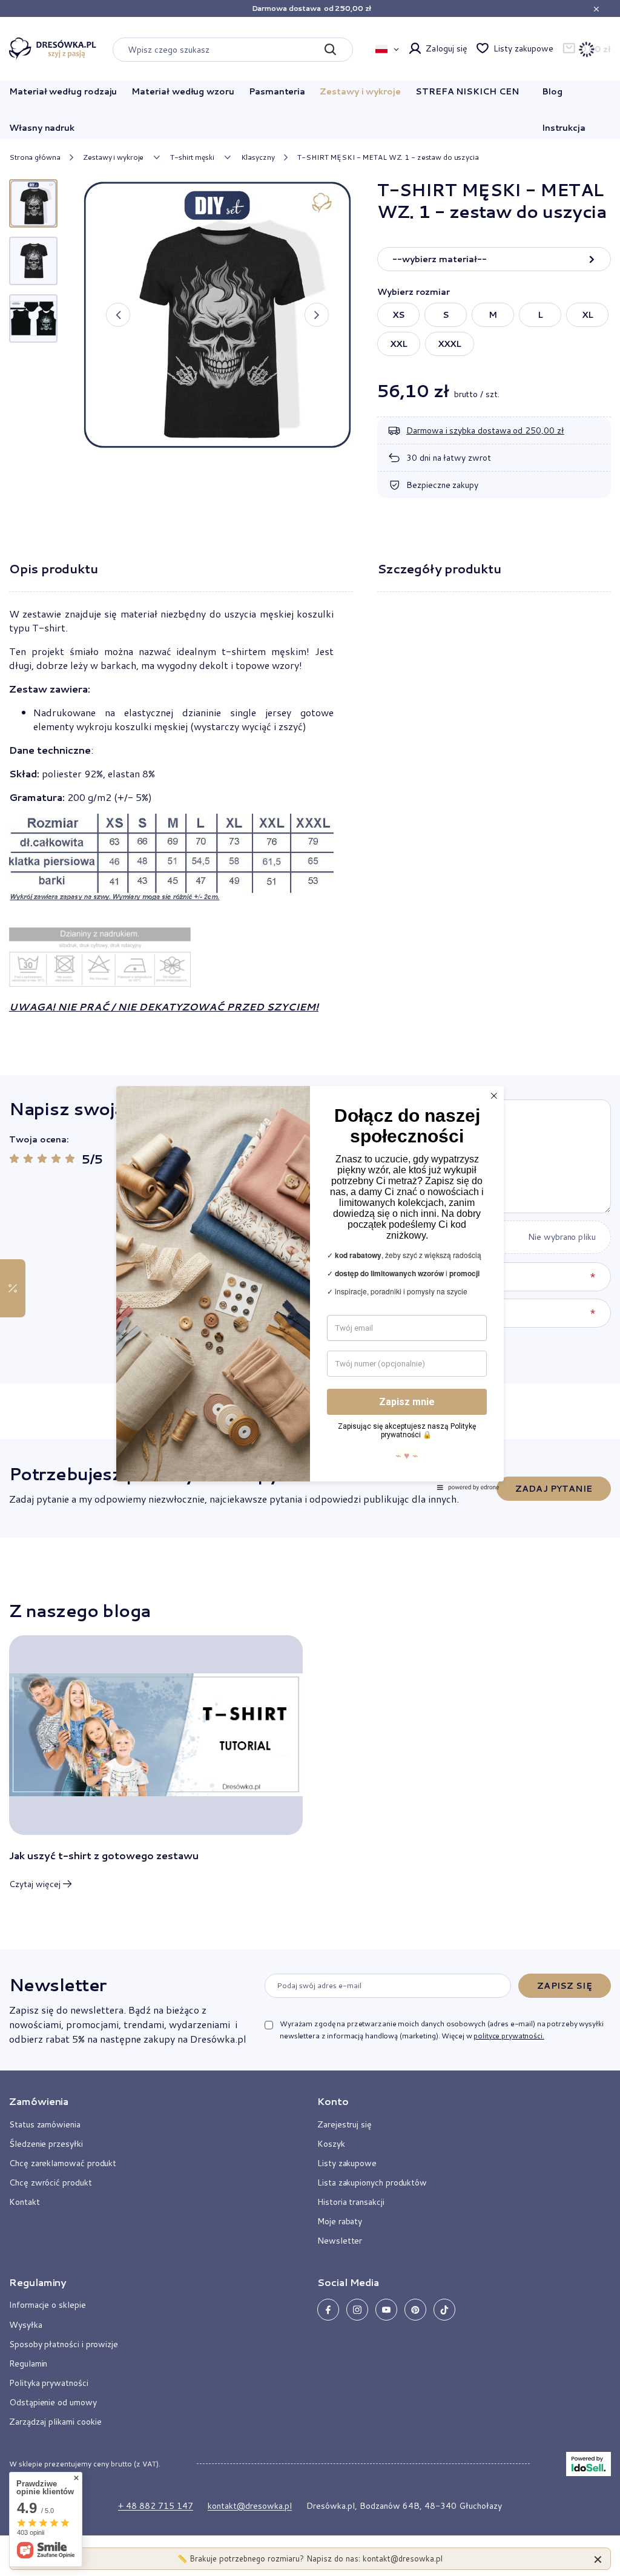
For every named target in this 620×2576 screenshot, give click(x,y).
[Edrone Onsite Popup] (310, 1288)
